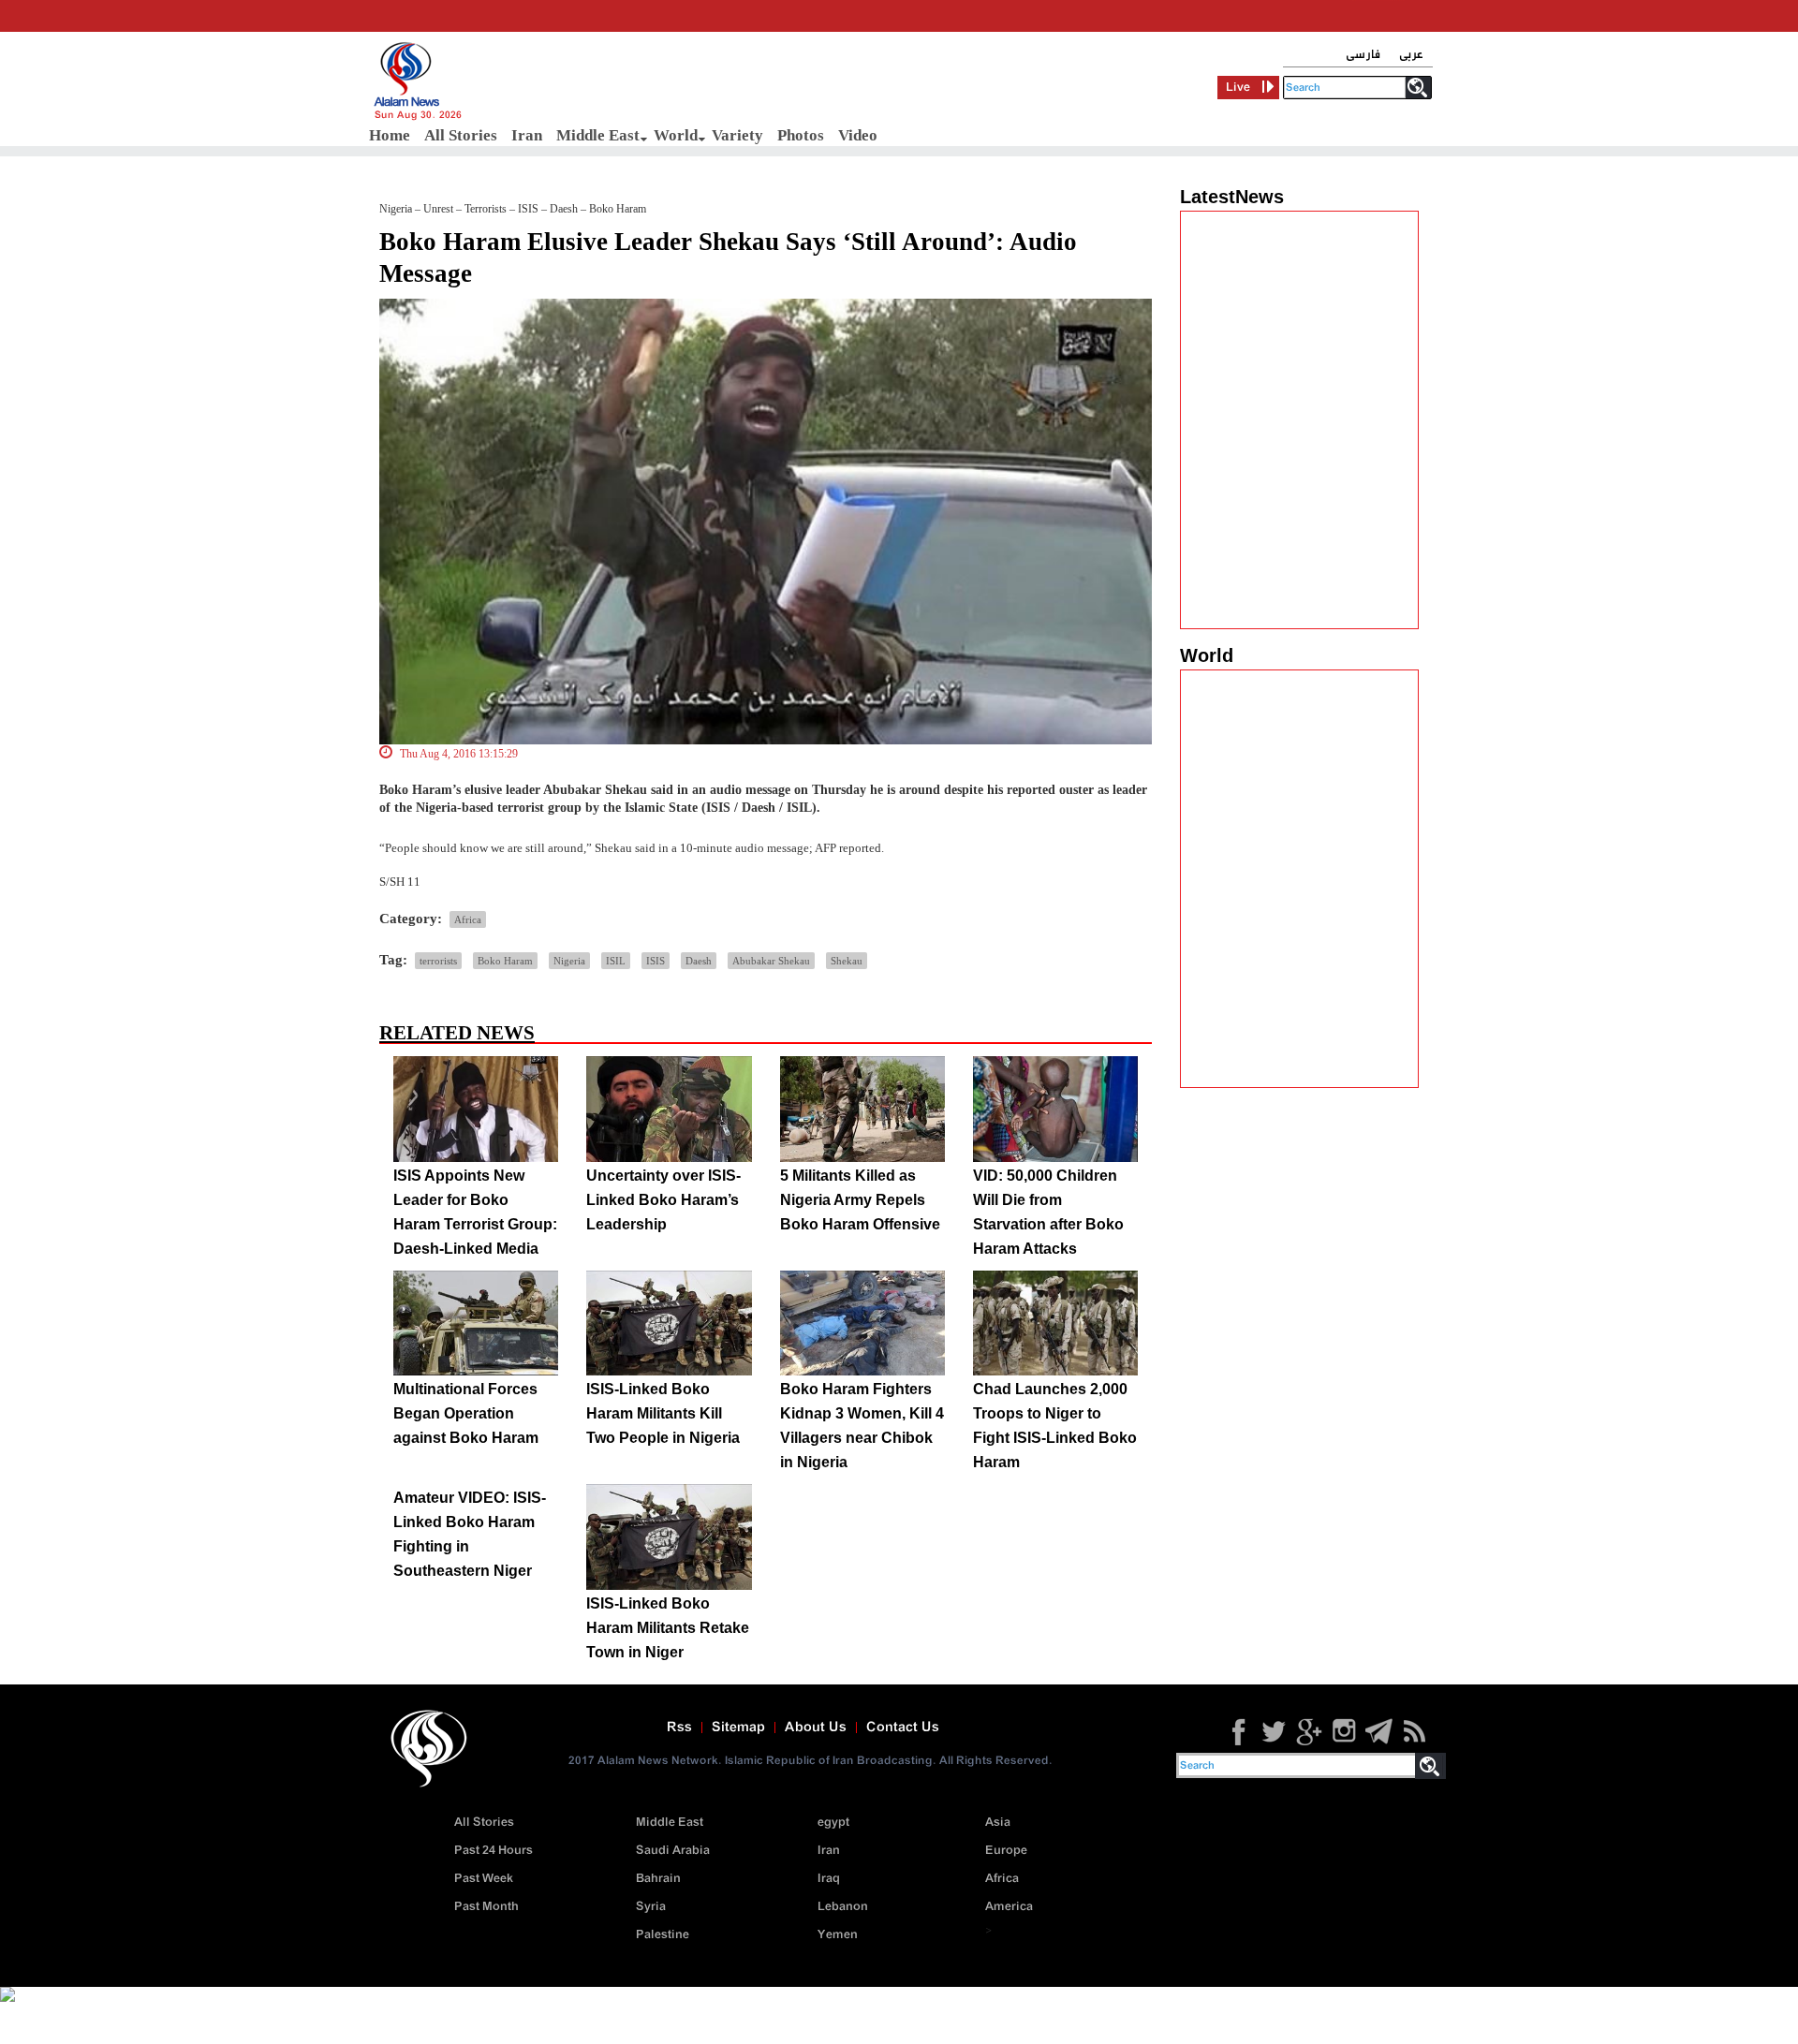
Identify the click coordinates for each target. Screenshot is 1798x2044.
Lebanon (843, 1907)
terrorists (438, 961)
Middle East (598, 135)
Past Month (486, 1907)
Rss (679, 1728)
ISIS (656, 961)
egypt (833, 1823)
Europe (1006, 1851)
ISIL (616, 961)
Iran (527, 135)
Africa (468, 919)
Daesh (699, 961)
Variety (737, 135)
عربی (1411, 55)
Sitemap (738, 1728)
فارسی (1363, 55)
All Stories (461, 135)
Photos (801, 135)
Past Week (484, 1879)
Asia (998, 1823)
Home (390, 135)
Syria (651, 1907)
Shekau (847, 961)
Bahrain (658, 1879)
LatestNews (1232, 197)
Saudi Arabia (673, 1851)
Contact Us (903, 1728)
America (1009, 1907)
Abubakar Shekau (771, 961)
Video (858, 135)
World (676, 135)
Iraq (829, 1879)
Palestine (663, 1935)
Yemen (838, 1935)
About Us (816, 1728)
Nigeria (569, 961)
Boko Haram (505, 961)
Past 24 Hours (494, 1851)
